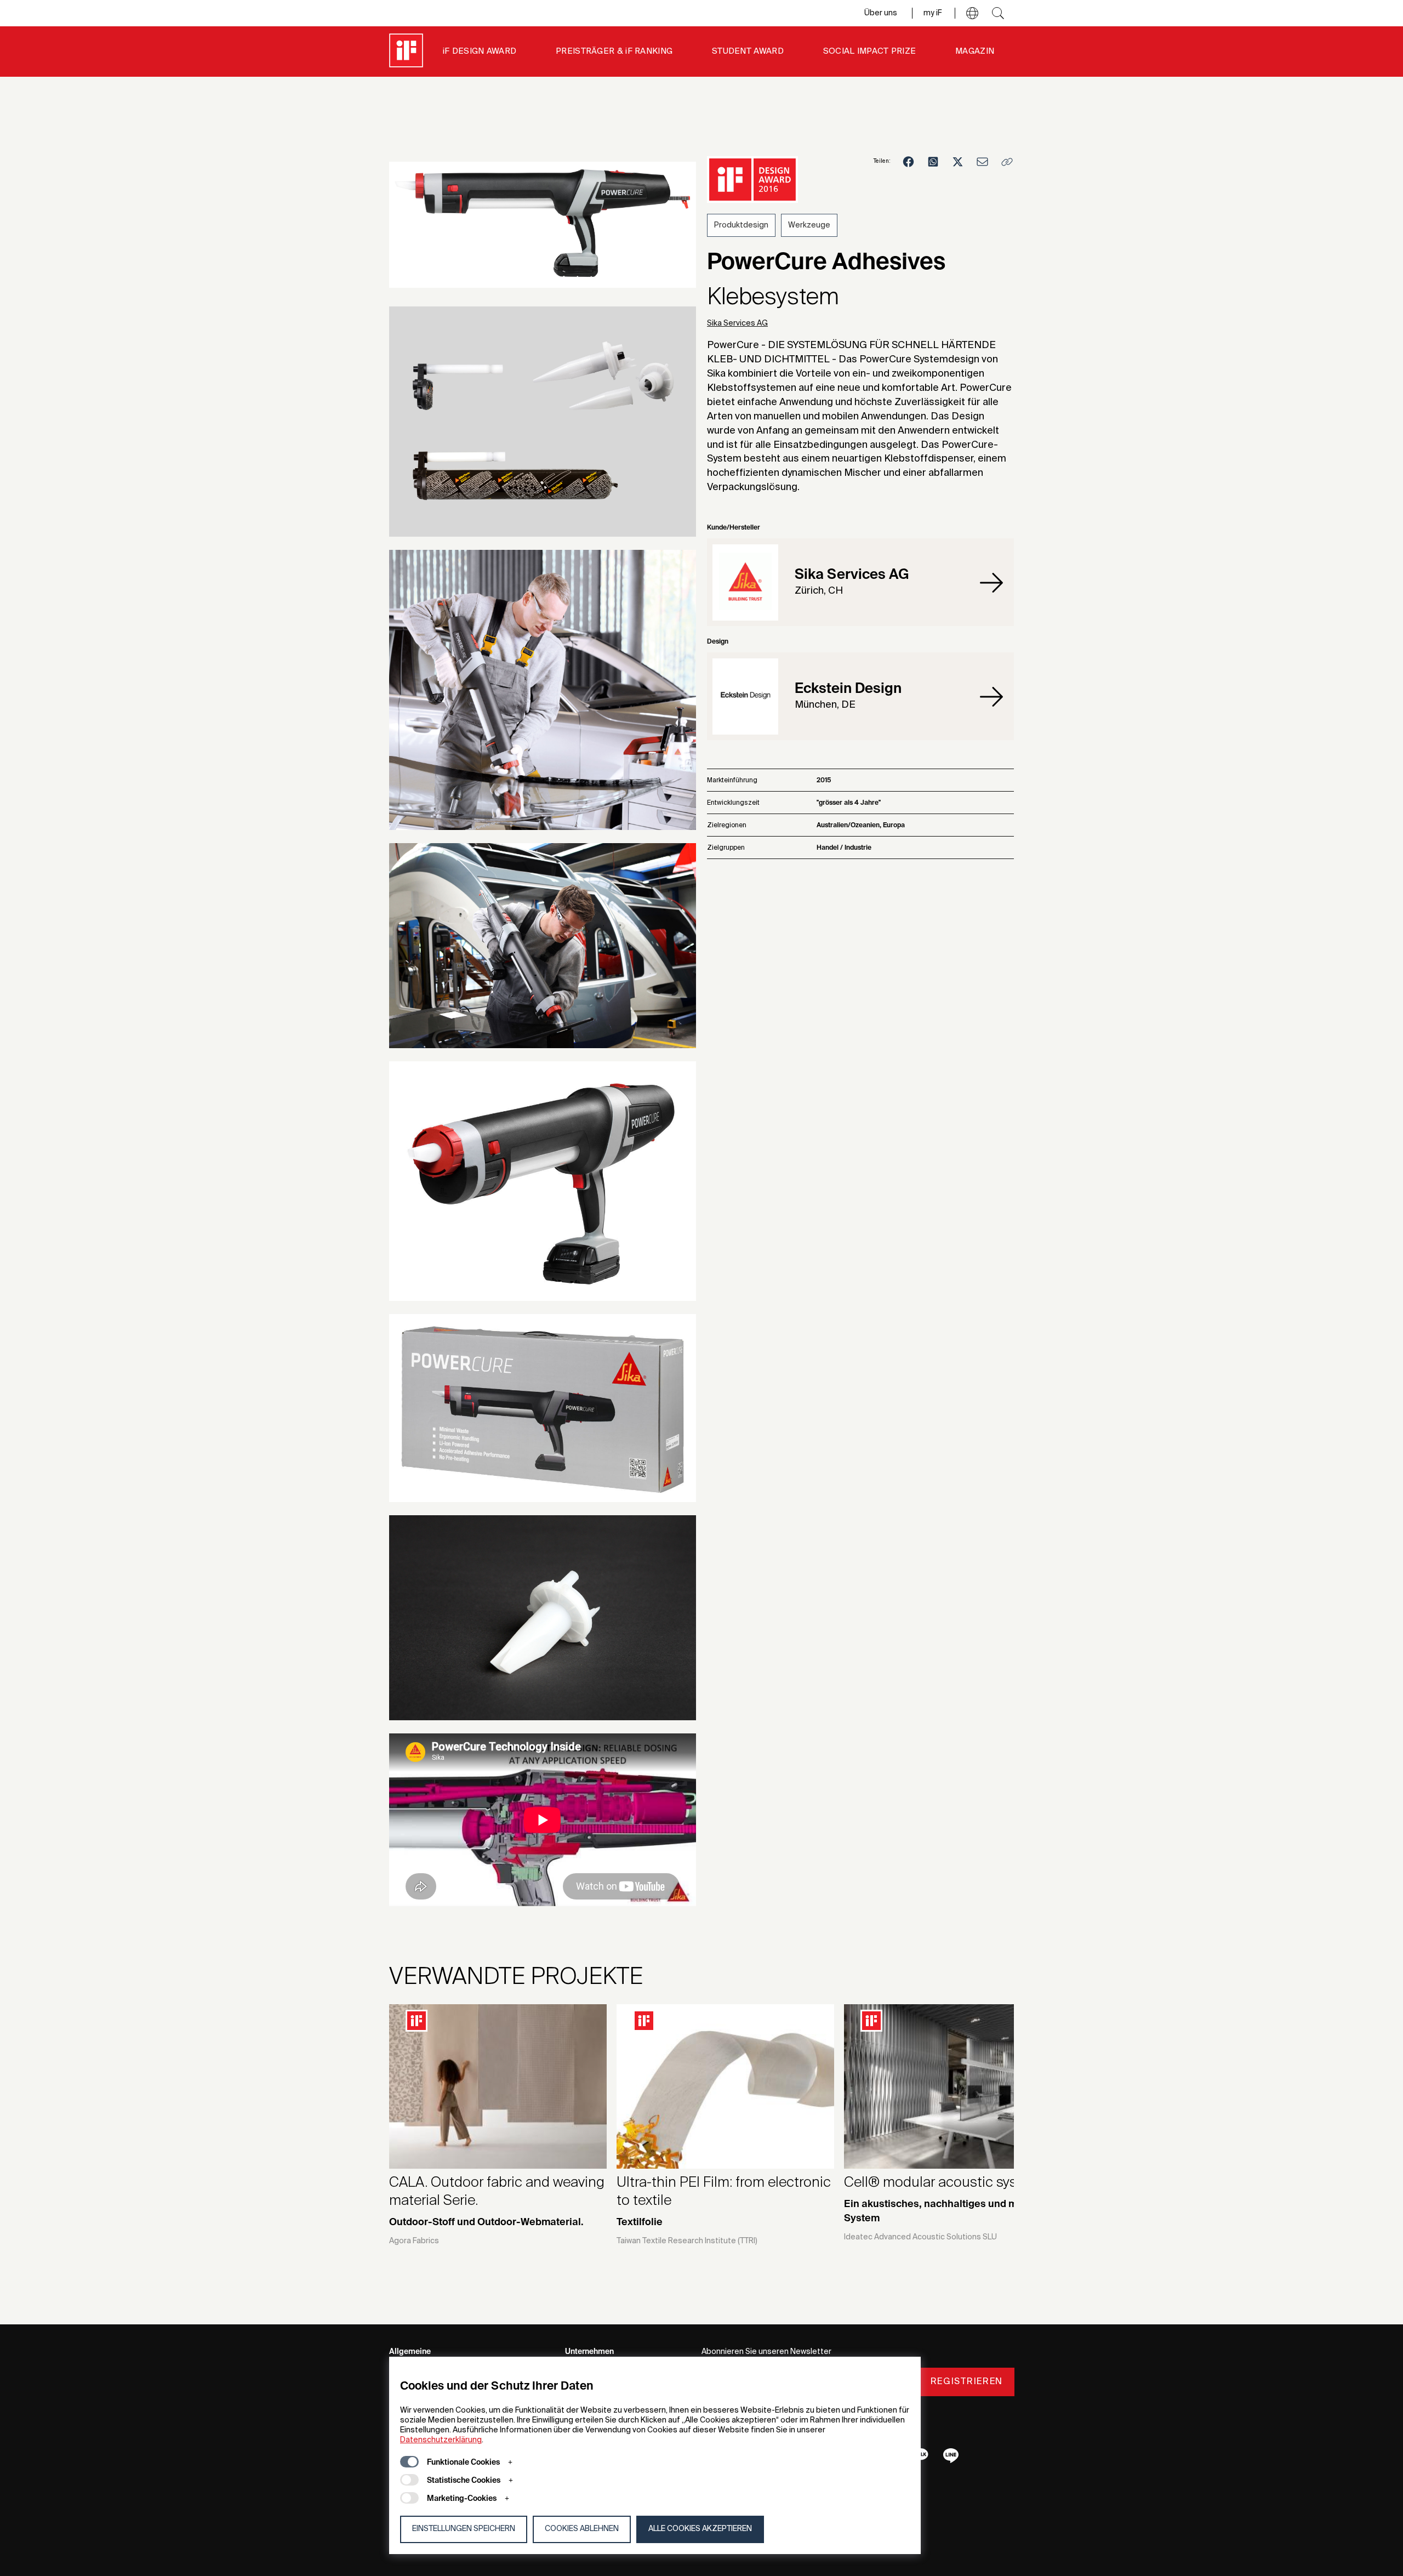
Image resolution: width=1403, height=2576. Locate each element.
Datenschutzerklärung (441, 2440)
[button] (972, 13)
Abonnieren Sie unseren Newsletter (766, 2352)
